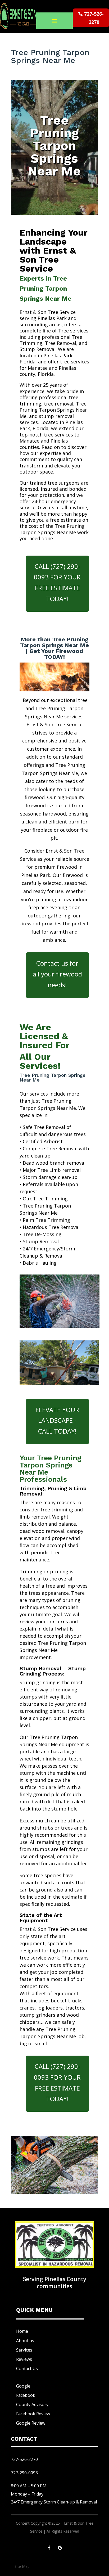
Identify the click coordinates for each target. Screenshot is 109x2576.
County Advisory (32, 2404)
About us (25, 2341)
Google (23, 2386)
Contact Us (27, 2368)
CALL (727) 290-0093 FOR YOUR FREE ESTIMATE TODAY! (57, 582)
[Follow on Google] (60, 2548)
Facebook (26, 2395)
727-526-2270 (94, 18)
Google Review (31, 2423)
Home (22, 2331)
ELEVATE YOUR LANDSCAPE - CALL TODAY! (57, 1420)
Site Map (22, 2566)
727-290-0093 (24, 2473)
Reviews (24, 2359)
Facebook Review (33, 2414)
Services (24, 2350)
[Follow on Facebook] (49, 2548)
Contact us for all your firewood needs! (57, 974)
